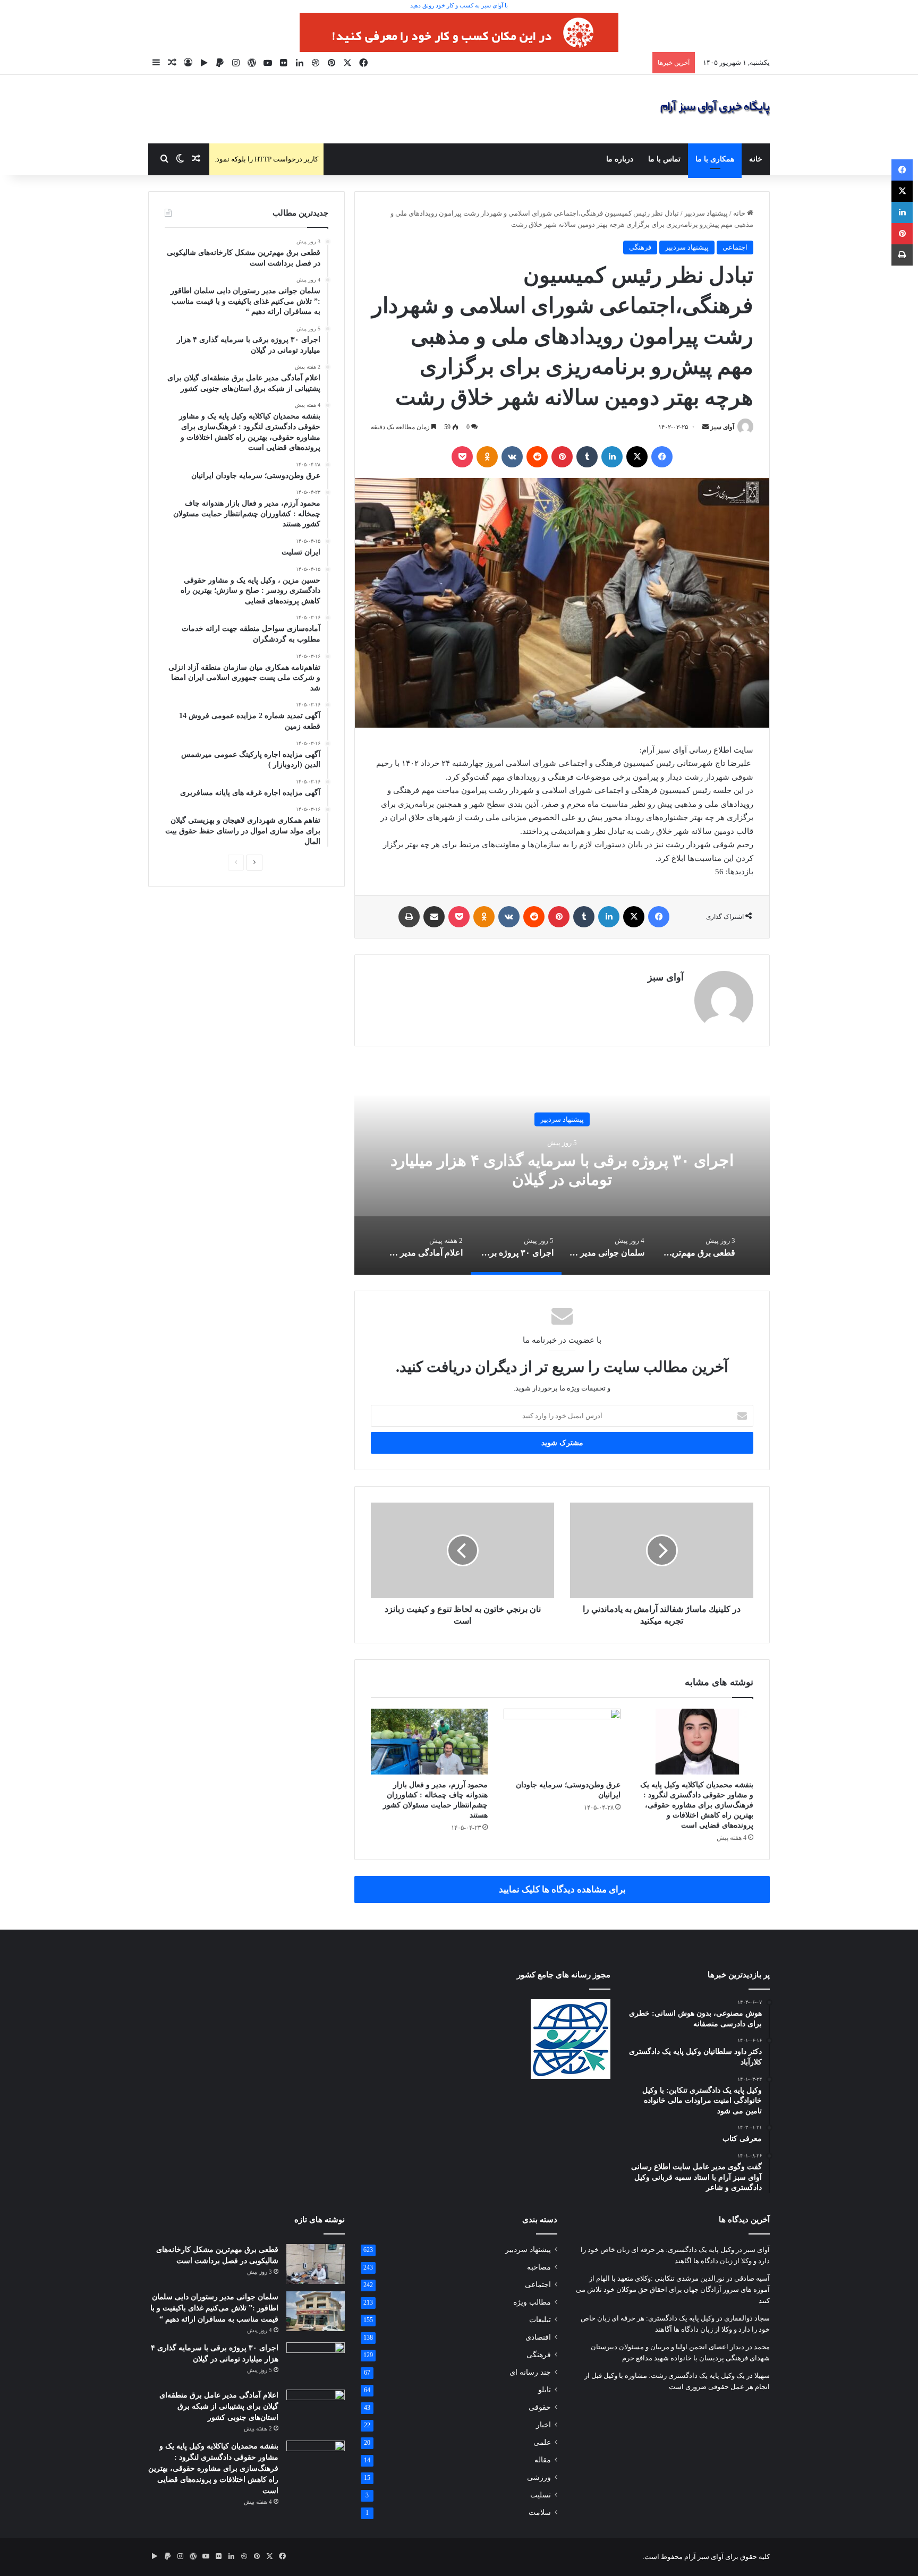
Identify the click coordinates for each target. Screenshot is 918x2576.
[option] (562, 1168)
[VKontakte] (512, 457)
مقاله (543, 2460)
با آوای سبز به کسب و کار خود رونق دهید (459, 5)
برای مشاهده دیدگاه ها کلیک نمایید (562, 1890)
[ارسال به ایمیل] (705, 427)
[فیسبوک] (662, 457)
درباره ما (620, 159)
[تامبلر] (587, 457)
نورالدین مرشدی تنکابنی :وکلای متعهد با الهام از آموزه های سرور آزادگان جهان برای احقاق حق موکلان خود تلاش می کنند (673, 2289)
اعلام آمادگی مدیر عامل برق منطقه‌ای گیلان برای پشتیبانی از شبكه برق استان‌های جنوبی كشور (219, 2406)
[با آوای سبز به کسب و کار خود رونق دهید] (459, 32)
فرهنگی (640, 247)
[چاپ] (409, 917)
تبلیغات (540, 2320)
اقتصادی (538, 2337)
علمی (542, 2442)
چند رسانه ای (530, 2372)
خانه (756, 159)
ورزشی (539, 2477)
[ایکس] (637, 457)
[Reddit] (537, 457)
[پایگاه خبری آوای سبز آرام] (715, 109)
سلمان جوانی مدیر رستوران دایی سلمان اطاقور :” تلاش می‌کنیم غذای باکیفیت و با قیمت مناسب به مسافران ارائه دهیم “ (214, 2308)
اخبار (543, 2425)
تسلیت (541, 2495)
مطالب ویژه (532, 2302)
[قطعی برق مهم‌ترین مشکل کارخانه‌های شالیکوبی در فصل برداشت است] (316, 2264)
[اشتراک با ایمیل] (434, 917)
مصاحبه (539, 2267)
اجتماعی (735, 247)
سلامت (540, 2513)
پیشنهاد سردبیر (706, 213)
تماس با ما (664, 159)
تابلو (545, 2390)
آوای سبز (722, 427)
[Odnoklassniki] (487, 457)
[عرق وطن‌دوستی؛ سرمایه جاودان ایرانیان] (562, 1742)
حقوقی (540, 2407)
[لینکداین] (612, 457)
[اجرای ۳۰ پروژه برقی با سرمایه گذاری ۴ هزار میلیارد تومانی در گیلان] (316, 2362)
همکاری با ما (715, 159)
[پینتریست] (562, 457)
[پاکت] (462, 457)
